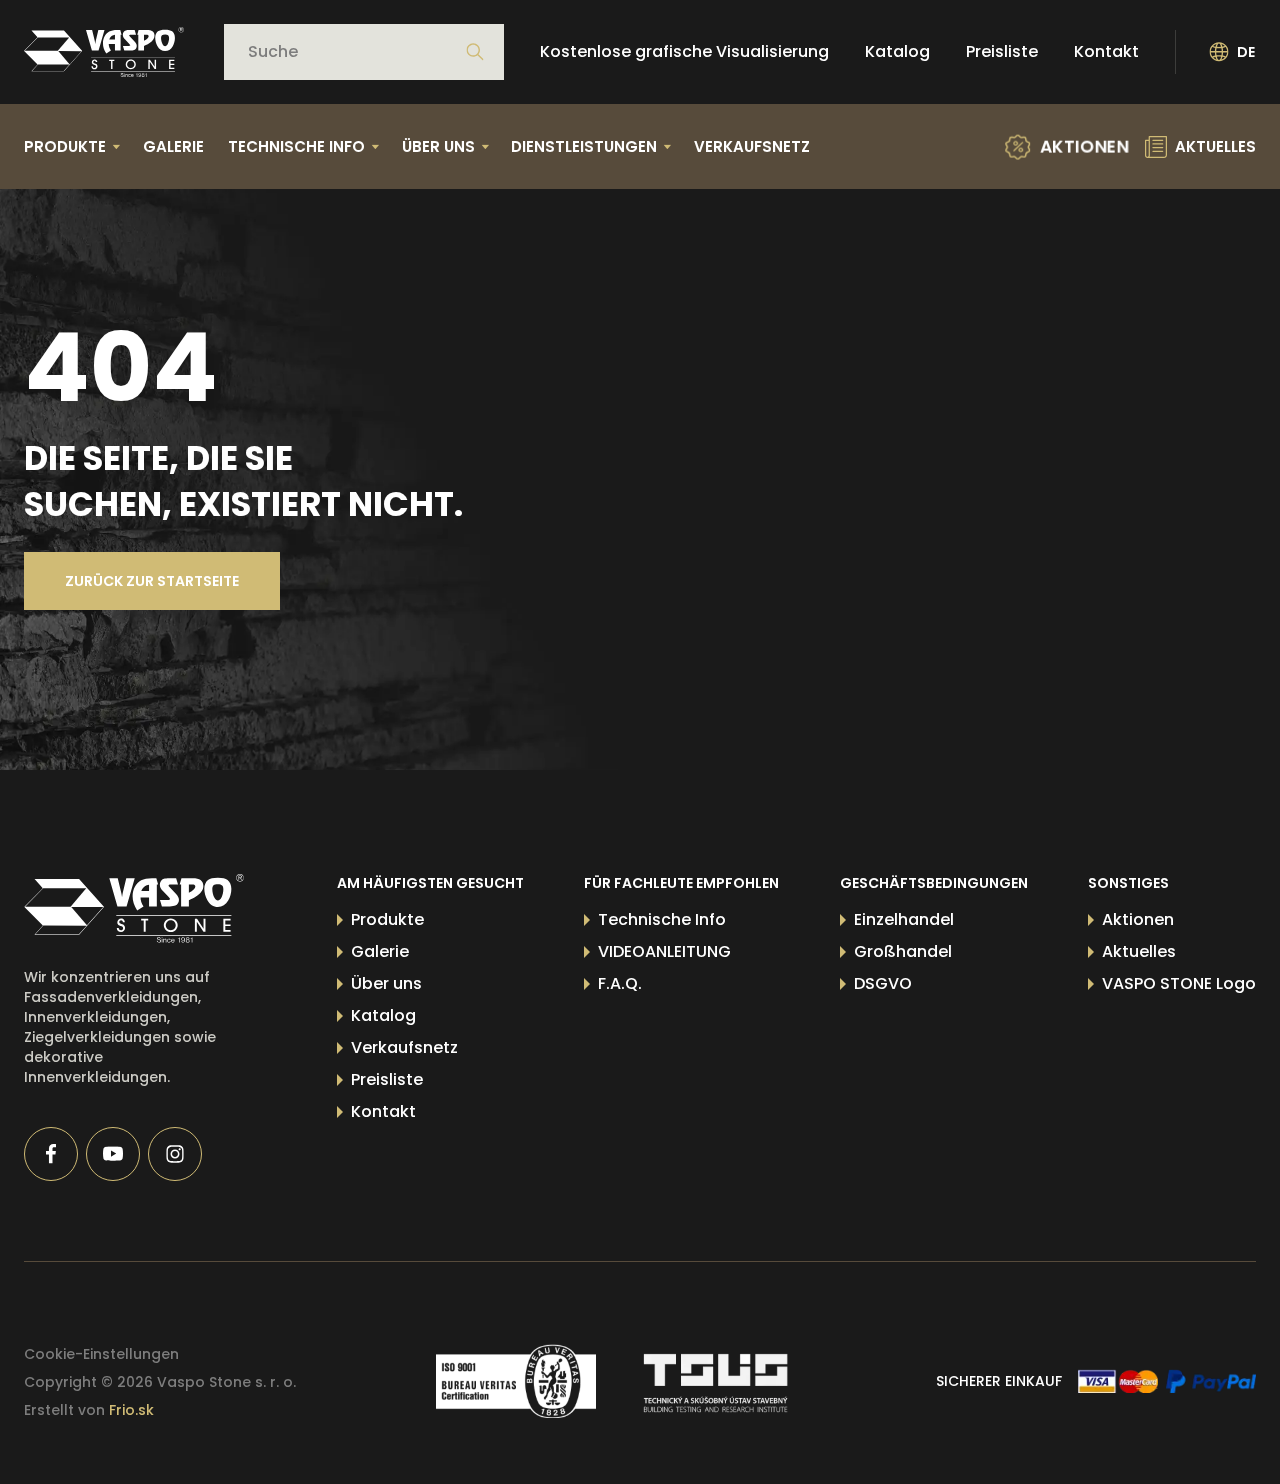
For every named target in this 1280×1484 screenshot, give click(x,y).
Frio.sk (131, 1410)
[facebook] (51, 1154)
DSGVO (883, 983)
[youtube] (113, 1154)
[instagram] (175, 1154)
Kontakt (1106, 51)
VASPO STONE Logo (1179, 983)
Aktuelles (1139, 951)
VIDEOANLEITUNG (664, 951)
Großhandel (903, 951)
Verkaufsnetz (752, 146)
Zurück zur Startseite (152, 581)
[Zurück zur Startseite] (104, 52)
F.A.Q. (620, 983)
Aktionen (1138, 919)
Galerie (173, 146)
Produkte (387, 919)
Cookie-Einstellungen (101, 1354)
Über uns (386, 983)
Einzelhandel (904, 919)
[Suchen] (475, 52)
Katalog (897, 51)
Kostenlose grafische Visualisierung (684, 51)
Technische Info (662, 919)
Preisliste (1002, 51)
